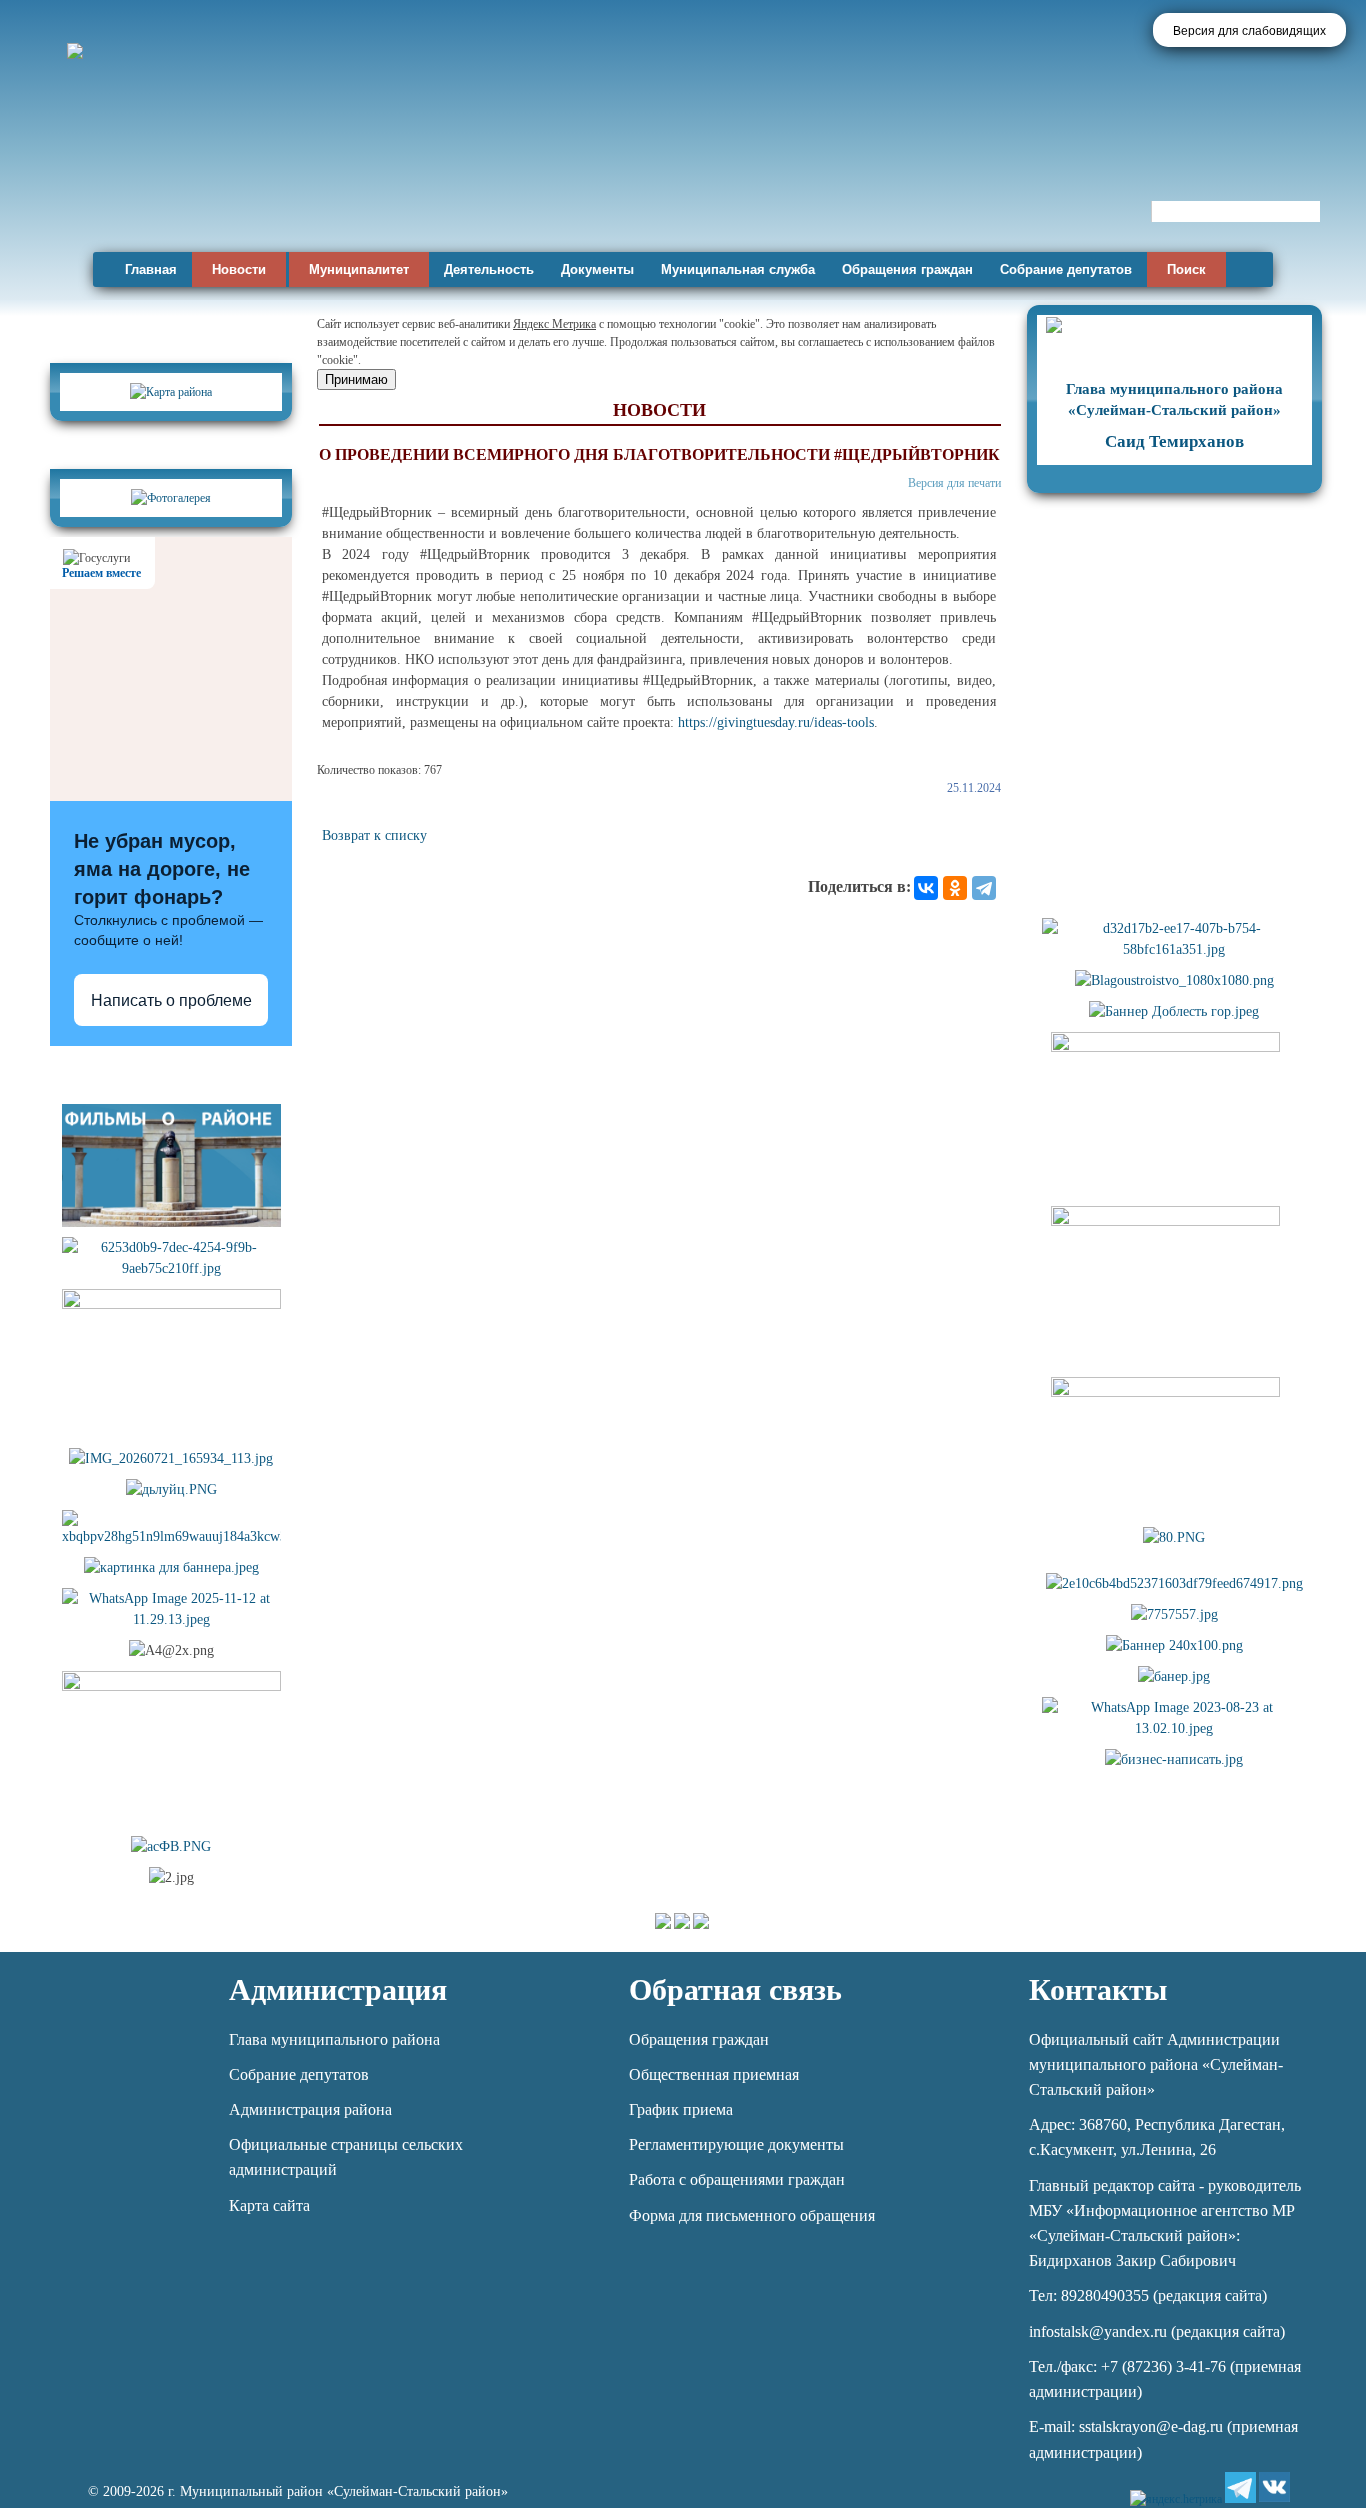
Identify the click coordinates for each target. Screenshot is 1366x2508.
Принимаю (356, 379)
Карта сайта (269, 2205)
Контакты (1098, 1989)
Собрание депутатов (1066, 269)
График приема (681, 2109)
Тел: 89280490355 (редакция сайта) (1148, 2295)
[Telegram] (984, 888)
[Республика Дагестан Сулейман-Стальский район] (572, 187)
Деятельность (489, 269)
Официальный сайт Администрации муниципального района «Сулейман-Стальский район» (1156, 2064)
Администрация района (310, 2109)
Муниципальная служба (738, 269)
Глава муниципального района (334, 2039)
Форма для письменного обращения (752, 2215)
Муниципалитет (359, 269)
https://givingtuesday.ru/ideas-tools (776, 722)
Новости (239, 269)
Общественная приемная (714, 2074)
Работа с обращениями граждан (737, 2179)
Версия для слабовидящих (1249, 31)
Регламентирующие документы (736, 2144)
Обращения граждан (907, 269)
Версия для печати (954, 483)
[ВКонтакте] (926, 888)
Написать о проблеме (171, 1000)
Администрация (338, 1989)
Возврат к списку (374, 835)
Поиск (1186, 269)
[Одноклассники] (955, 888)
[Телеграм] (1240, 2487)
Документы (597, 269)
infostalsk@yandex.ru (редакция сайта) (1157, 2331)
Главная (151, 269)
